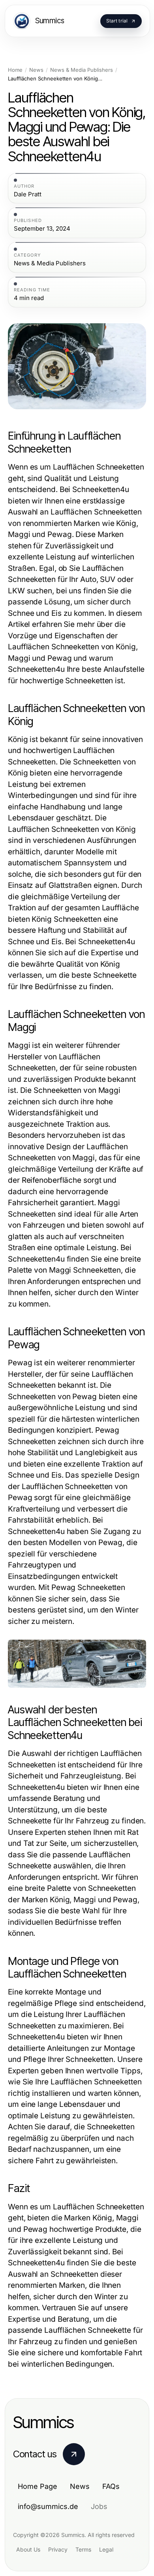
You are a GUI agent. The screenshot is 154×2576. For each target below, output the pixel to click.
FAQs (111, 2486)
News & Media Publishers (82, 70)
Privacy (58, 2549)
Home (15, 70)
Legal (106, 2549)
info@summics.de (48, 2506)
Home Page (38, 2486)
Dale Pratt (28, 194)
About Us (28, 2549)
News (36, 70)
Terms (83, 2549)
